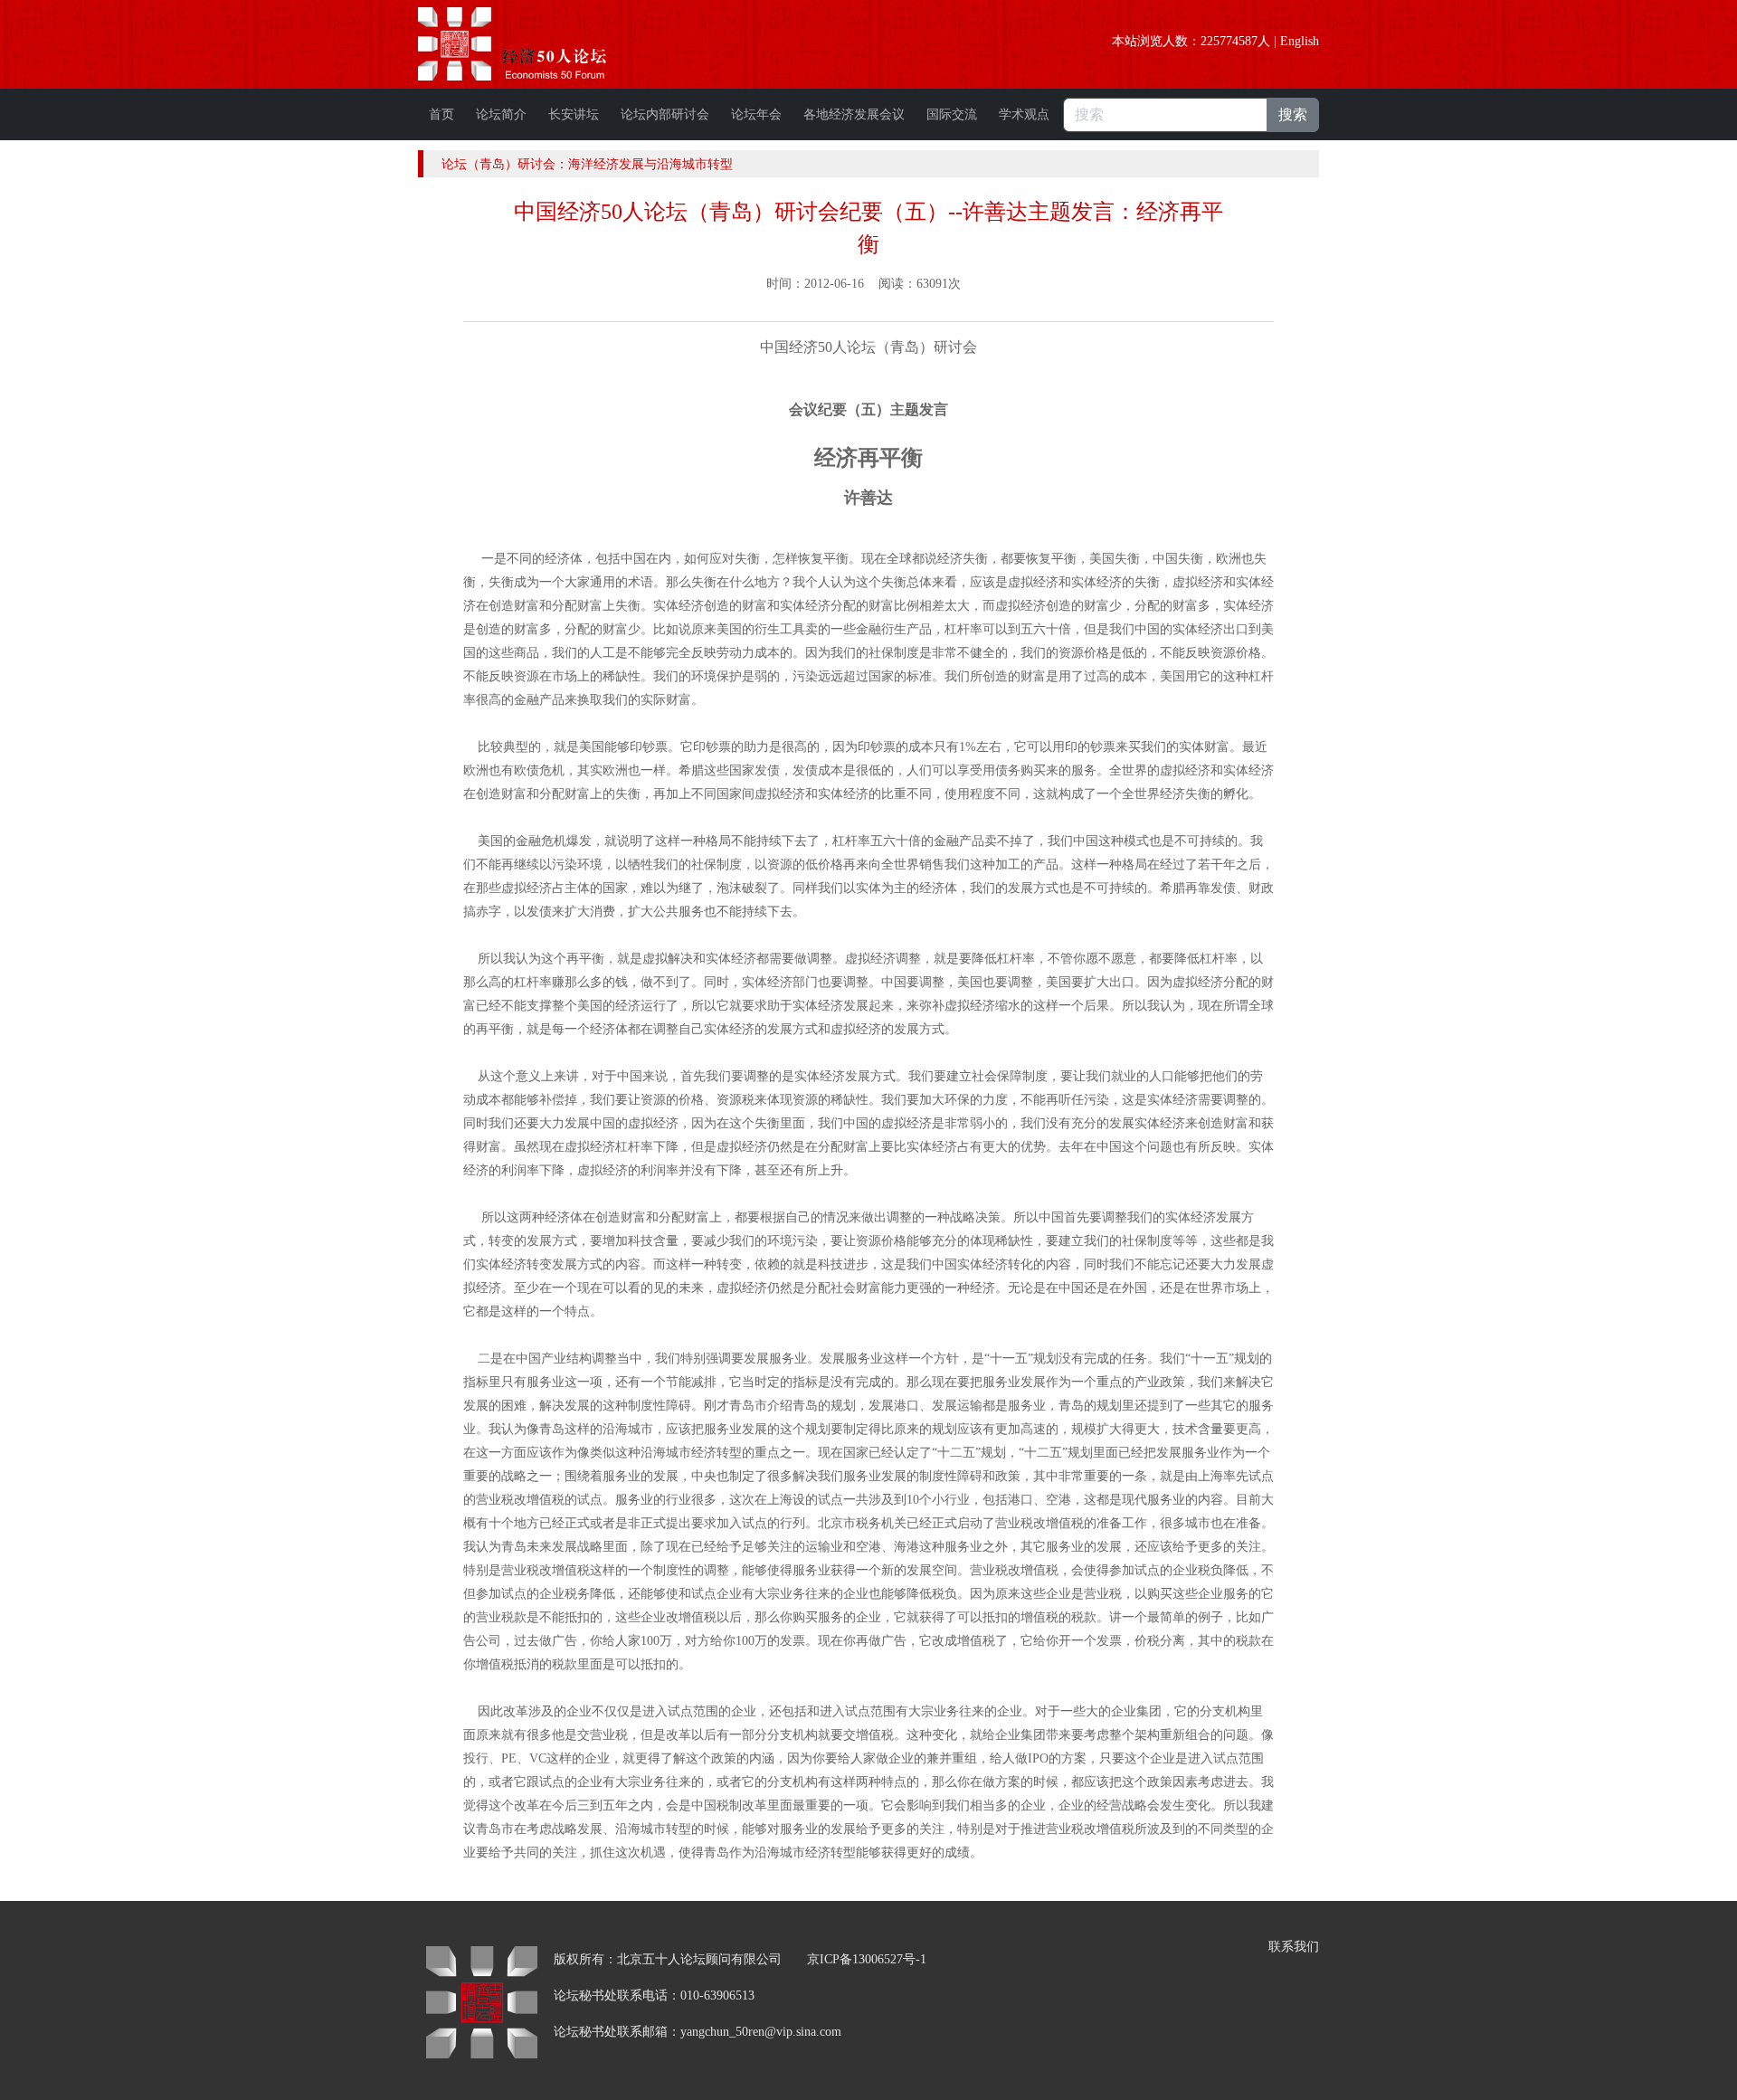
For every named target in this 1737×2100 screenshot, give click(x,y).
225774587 (1229, 41)
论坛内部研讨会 (665, 114)
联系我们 (1294, 1947)
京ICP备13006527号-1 (867, 1959)
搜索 (1293, 114)
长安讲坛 (574, 114)
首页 (441, 114)
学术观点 (1024, 114)
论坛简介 (501, 114)
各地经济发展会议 (854, 114)
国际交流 (952, 114)
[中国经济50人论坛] (533, 44)
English (1300, 41)
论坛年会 (756, 114)
